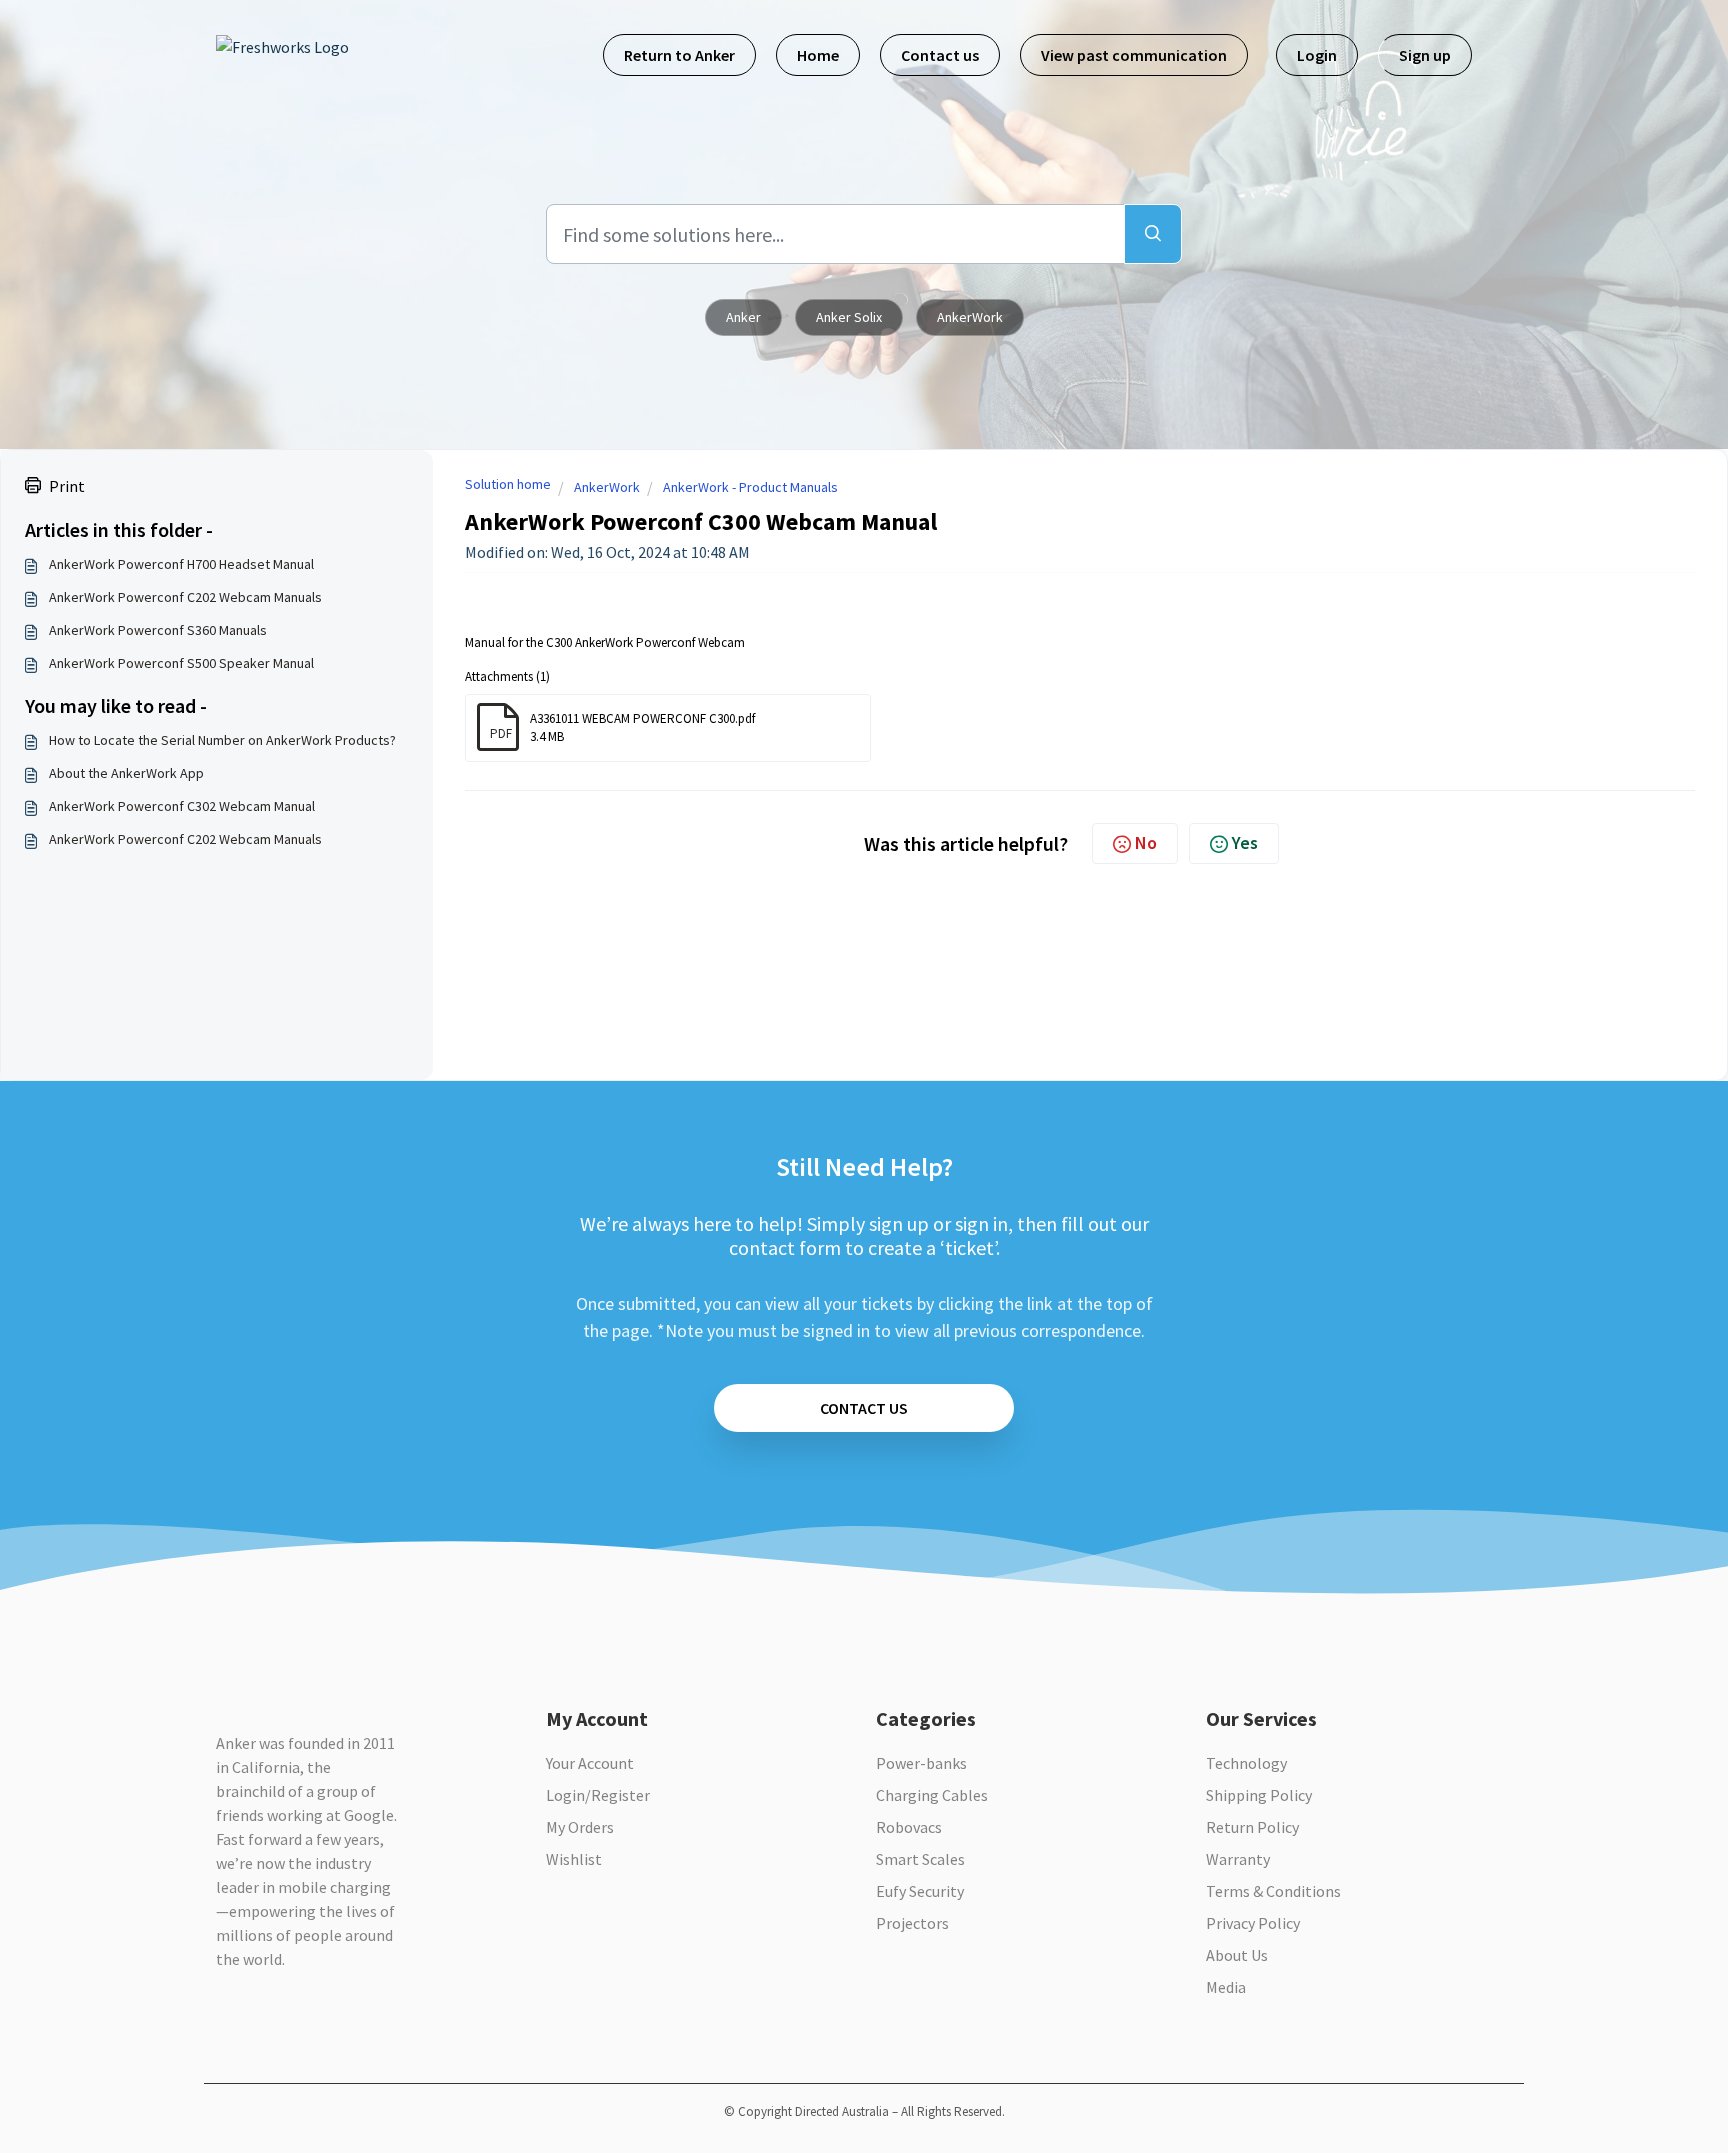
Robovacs (909, 1827)
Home (818, 55)
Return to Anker (679, 55)
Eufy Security (920, 1891)
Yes (1245, 842)
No (1146, 842)
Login (1317, 55)
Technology (1246, 1763)
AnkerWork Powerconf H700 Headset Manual (181, 564)
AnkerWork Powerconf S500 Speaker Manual (181, 663)
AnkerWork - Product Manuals (750, 487)
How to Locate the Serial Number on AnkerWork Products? (222, 740)
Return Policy (1252, 1827)
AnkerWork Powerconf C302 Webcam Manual (182, 806)
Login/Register (598, 1795)
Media (1226, 1987)
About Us (1237, 1955)
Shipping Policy (1259, 1795)
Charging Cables (932, 1795)
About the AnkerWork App (126, 773)
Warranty (1238, 1859)
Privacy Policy (1253, 1923)
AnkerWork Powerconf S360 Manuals (158, 630)
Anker (743, 317)
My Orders (580, 1827)
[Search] (1153, 234)
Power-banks (921, 1763)
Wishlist (574, 1859)
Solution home (508, 484)
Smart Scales (920, 1859)
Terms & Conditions (1273, 1891)
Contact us (940, 55)
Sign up (1425, 55)
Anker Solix (849, 317)
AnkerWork (970, 317)
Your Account (590, 1763)
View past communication (1134, 55)
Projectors (912, 1923)
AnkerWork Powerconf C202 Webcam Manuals (185, 597)
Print (67, 486)
